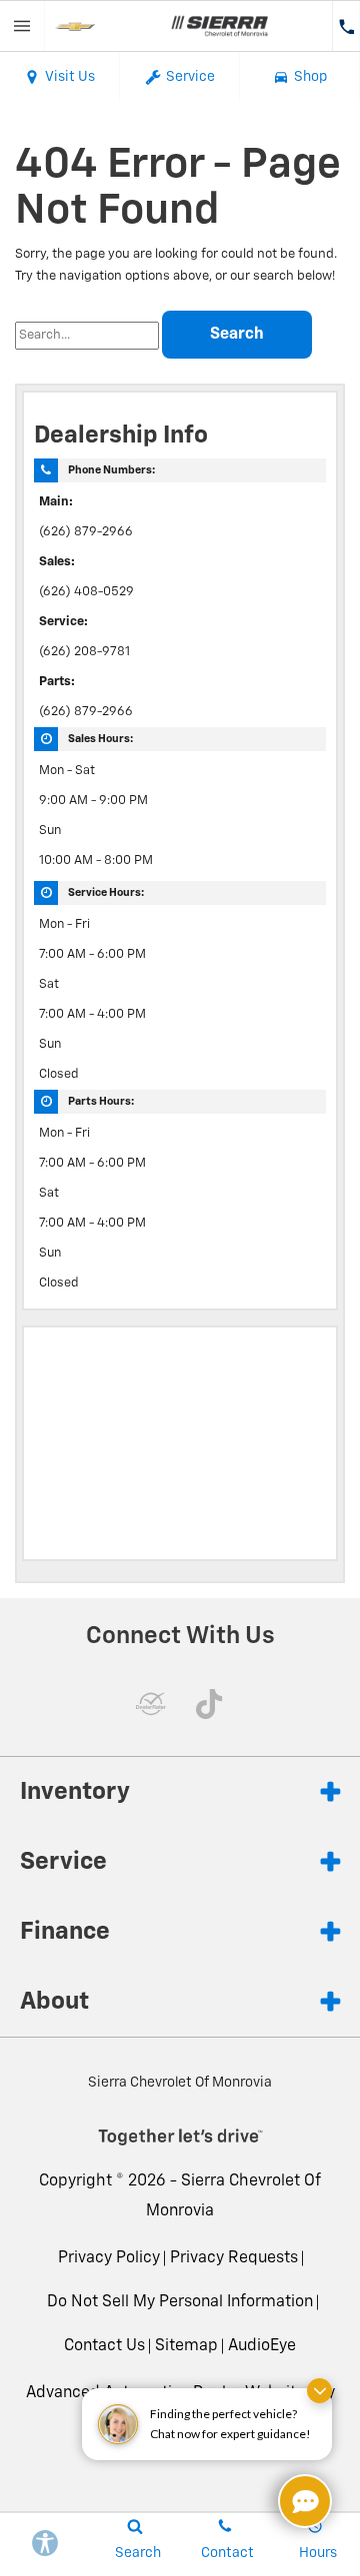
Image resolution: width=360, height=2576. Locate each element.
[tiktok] (209, 1704)
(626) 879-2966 (86, 532)
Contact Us (104, 2346)
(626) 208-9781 (84, 652)
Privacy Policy (109, 2258)
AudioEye (262, 2346)
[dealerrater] (151, 1704)
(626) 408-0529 (86, 592)
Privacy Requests (234, 2258)
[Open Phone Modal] (346, 26)
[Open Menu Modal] (22, 26)
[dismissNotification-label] (319, 2391)
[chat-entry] (305, 2501)
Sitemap (186, 2346)
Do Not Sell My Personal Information (180, 2302)
